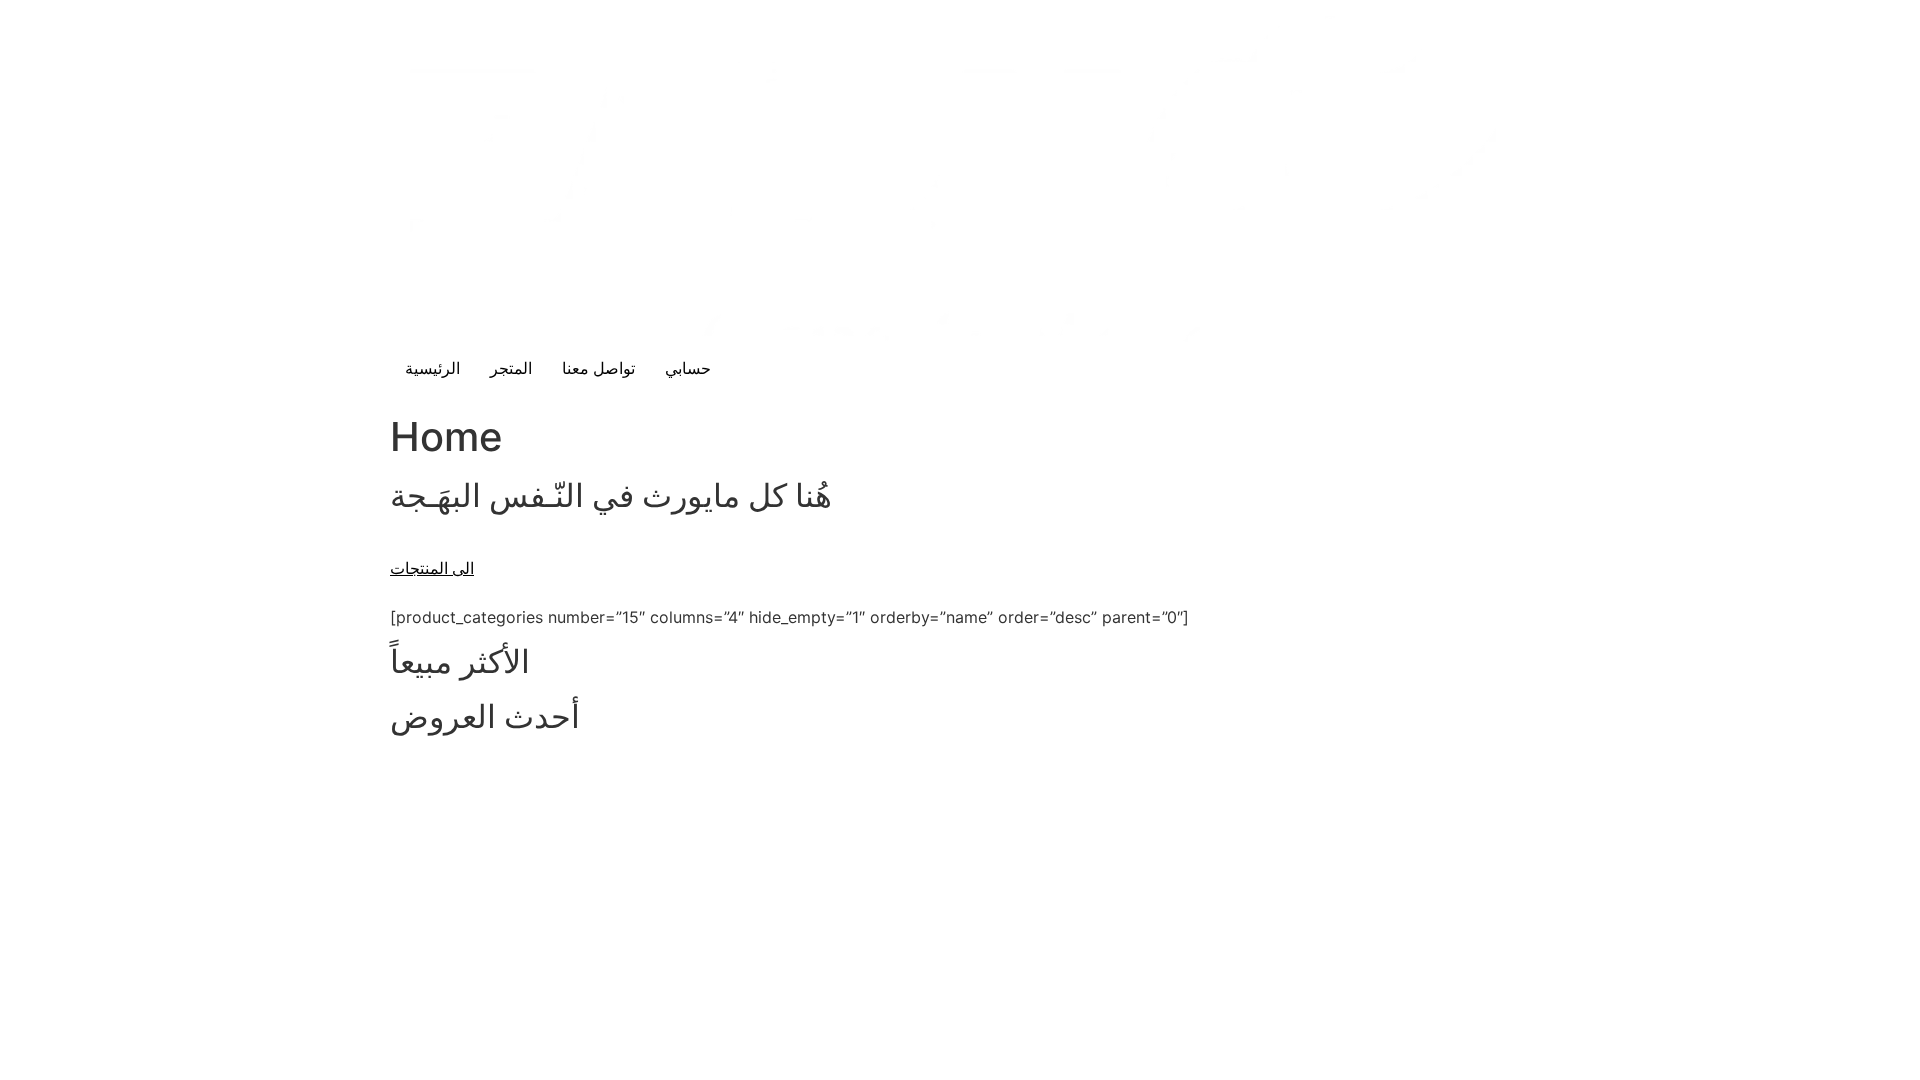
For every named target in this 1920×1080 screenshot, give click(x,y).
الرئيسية (432, 368)
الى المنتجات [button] (432, 568)
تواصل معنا (598, 368)
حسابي (688, 368)
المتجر (511, 368)
